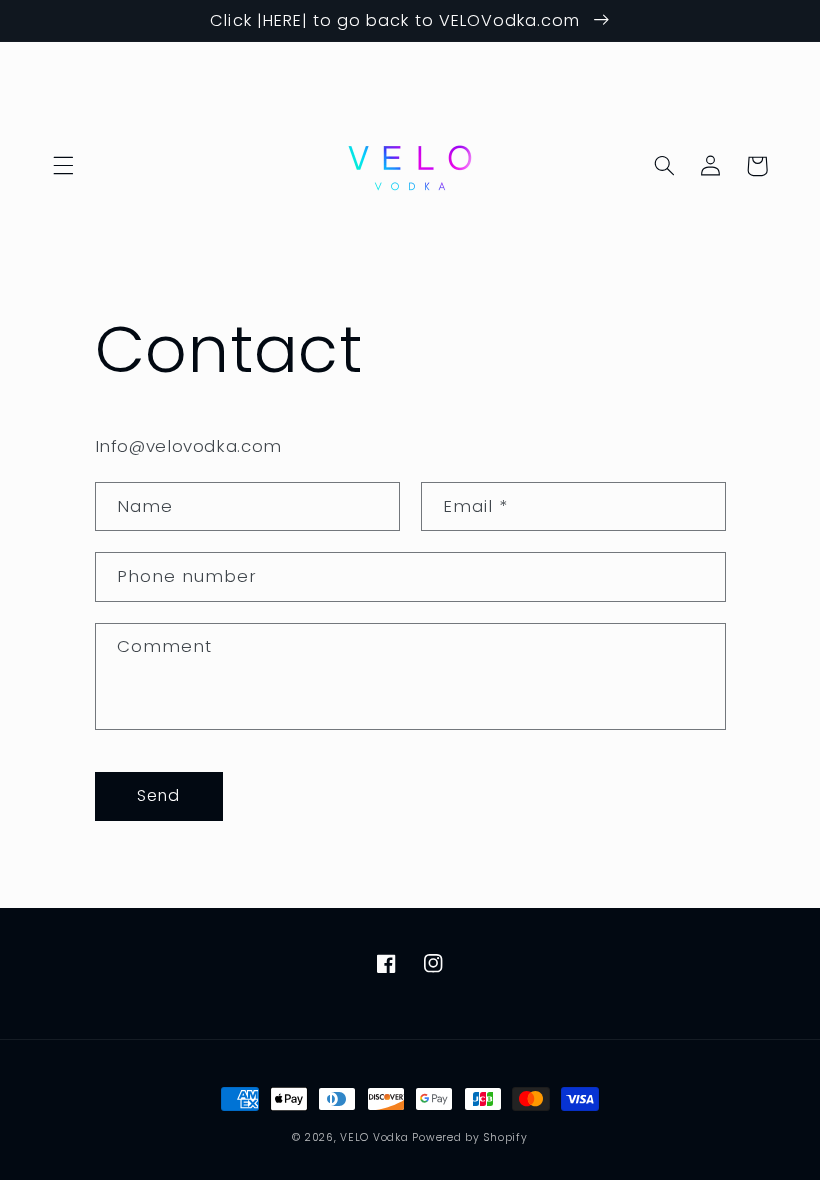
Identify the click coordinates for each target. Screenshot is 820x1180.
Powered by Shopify (469, 1137)
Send (158, 795)
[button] (63, 166)
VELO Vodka (374, 1137)
